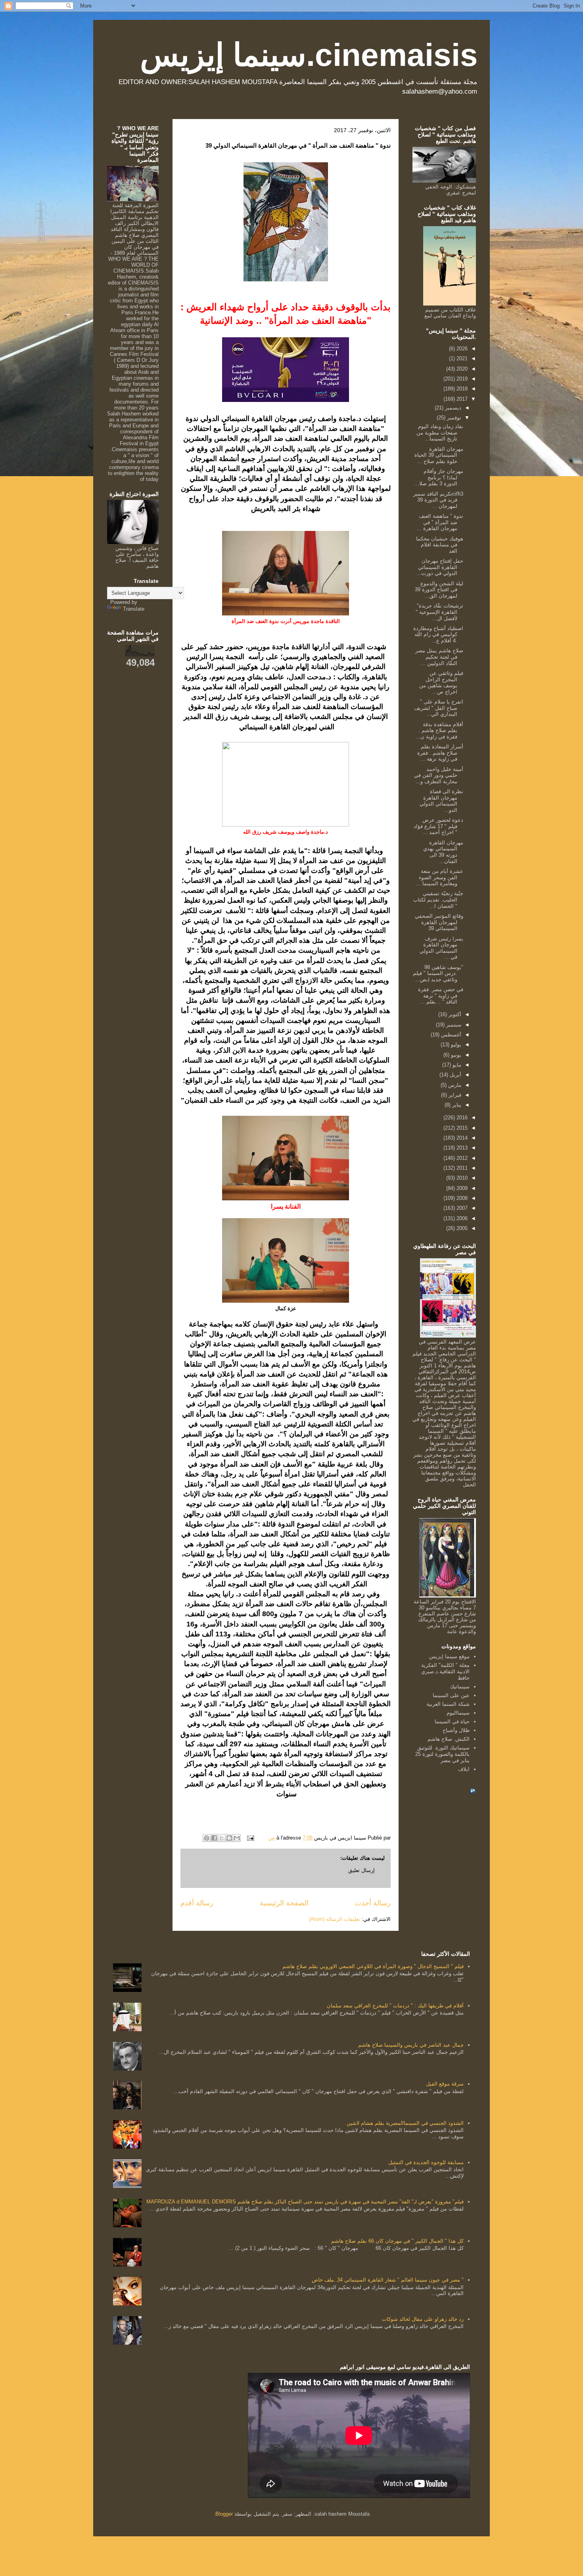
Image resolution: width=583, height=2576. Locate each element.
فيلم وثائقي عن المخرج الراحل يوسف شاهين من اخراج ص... (441, 682)
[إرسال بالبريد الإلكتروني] (237, 1838)
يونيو (455, 1055)
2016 (461, 1118)
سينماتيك (460, 1687)
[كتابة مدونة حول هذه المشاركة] (229, 1838)
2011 (461, 1168)
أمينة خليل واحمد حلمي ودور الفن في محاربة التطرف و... (439, 775)
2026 (461, 349)
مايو (456, 1065)
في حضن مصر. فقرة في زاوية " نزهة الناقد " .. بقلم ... (441, 996)
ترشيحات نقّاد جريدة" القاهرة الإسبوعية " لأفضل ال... (439, 612)
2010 (461, 1178)
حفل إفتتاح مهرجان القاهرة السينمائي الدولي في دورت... (440, 567)
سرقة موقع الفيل (445, 2084)
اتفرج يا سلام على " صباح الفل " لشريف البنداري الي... (439, 708)
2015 (461, 1128)
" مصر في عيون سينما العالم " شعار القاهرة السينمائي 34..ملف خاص (388, 2280)
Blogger (224, 2514)
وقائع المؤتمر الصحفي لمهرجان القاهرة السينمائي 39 (439, 922)
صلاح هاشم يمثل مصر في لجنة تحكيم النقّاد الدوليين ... (439, 657)
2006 (461, 1218)
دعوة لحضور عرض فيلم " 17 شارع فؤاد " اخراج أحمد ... (438, 826)
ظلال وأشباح (456, 1730)
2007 (461, 1208)
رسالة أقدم (197, 1903)
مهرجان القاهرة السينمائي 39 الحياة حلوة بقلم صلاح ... (439, 455)
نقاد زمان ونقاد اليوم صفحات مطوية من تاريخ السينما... (440, 433)
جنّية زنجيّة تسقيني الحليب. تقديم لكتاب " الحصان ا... (438, 900)
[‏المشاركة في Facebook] (214, 1838)
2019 (461, 379)
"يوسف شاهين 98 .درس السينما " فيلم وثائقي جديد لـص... (438, 973)
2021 (461, 359)
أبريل (455, 1075)
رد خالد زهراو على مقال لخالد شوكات (423, 2319)
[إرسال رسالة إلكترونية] (251, 1838)
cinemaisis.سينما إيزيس (309, 55)
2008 (461, 1198)
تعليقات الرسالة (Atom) (335, 1919)
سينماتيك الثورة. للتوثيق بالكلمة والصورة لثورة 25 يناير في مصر (442, 1754)
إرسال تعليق (361, 1870)
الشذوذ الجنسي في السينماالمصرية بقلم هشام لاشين (405, 2123)
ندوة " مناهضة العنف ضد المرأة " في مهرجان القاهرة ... (440, 522)
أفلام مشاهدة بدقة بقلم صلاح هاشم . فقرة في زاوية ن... (439, 731)
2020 (461, 369)
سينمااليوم (458, 1713)
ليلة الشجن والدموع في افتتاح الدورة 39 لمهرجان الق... (439, 590)
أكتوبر (454, 1014)
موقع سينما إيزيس (449, 1656)
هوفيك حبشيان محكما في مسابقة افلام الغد (440, 545)
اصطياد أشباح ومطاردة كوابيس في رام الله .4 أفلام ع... (438, 634)
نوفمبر (453, 418)
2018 (461, 389)
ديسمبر (452, 408)
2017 (461, 399)
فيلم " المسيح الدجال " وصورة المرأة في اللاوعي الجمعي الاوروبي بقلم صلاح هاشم (373, 1966)
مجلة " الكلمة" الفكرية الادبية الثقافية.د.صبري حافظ (445, 1671)
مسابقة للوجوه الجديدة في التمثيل (426, 2162)
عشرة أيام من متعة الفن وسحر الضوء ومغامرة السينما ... (440, 877)
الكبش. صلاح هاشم (449, 1739)
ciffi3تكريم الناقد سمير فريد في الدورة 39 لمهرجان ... (438, 500)
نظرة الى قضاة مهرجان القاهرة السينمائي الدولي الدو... (441, 801)
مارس (454, 1085)
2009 (461, 1188)
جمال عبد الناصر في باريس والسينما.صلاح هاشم (411, 2045)
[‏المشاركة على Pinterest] (207, 1838)
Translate (134, 609)
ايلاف (464, 1769)
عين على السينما (451, 1695)
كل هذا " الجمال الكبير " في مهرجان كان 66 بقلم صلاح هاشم (397, 2241)
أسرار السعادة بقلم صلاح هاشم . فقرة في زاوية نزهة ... (440, 753)
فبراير (454, 1095)
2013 (461, 1148)
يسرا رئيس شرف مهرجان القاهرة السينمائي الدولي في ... (441, 948)
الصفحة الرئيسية (284, 1903)
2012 (461, 1158)
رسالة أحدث (373, 1903)
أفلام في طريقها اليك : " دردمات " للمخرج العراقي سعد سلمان (395, 2006)
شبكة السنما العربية (448, 1704)
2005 (461, 1228)
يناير (456, 1105)
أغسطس (450, 1035)
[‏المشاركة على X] (222, 1838)
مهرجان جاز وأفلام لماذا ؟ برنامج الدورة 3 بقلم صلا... (439, 477)
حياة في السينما (452, 1721)
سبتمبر (453, 1025)
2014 (461, 1138)
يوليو (455, 1045)
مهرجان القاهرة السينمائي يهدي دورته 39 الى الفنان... (443, 852)
